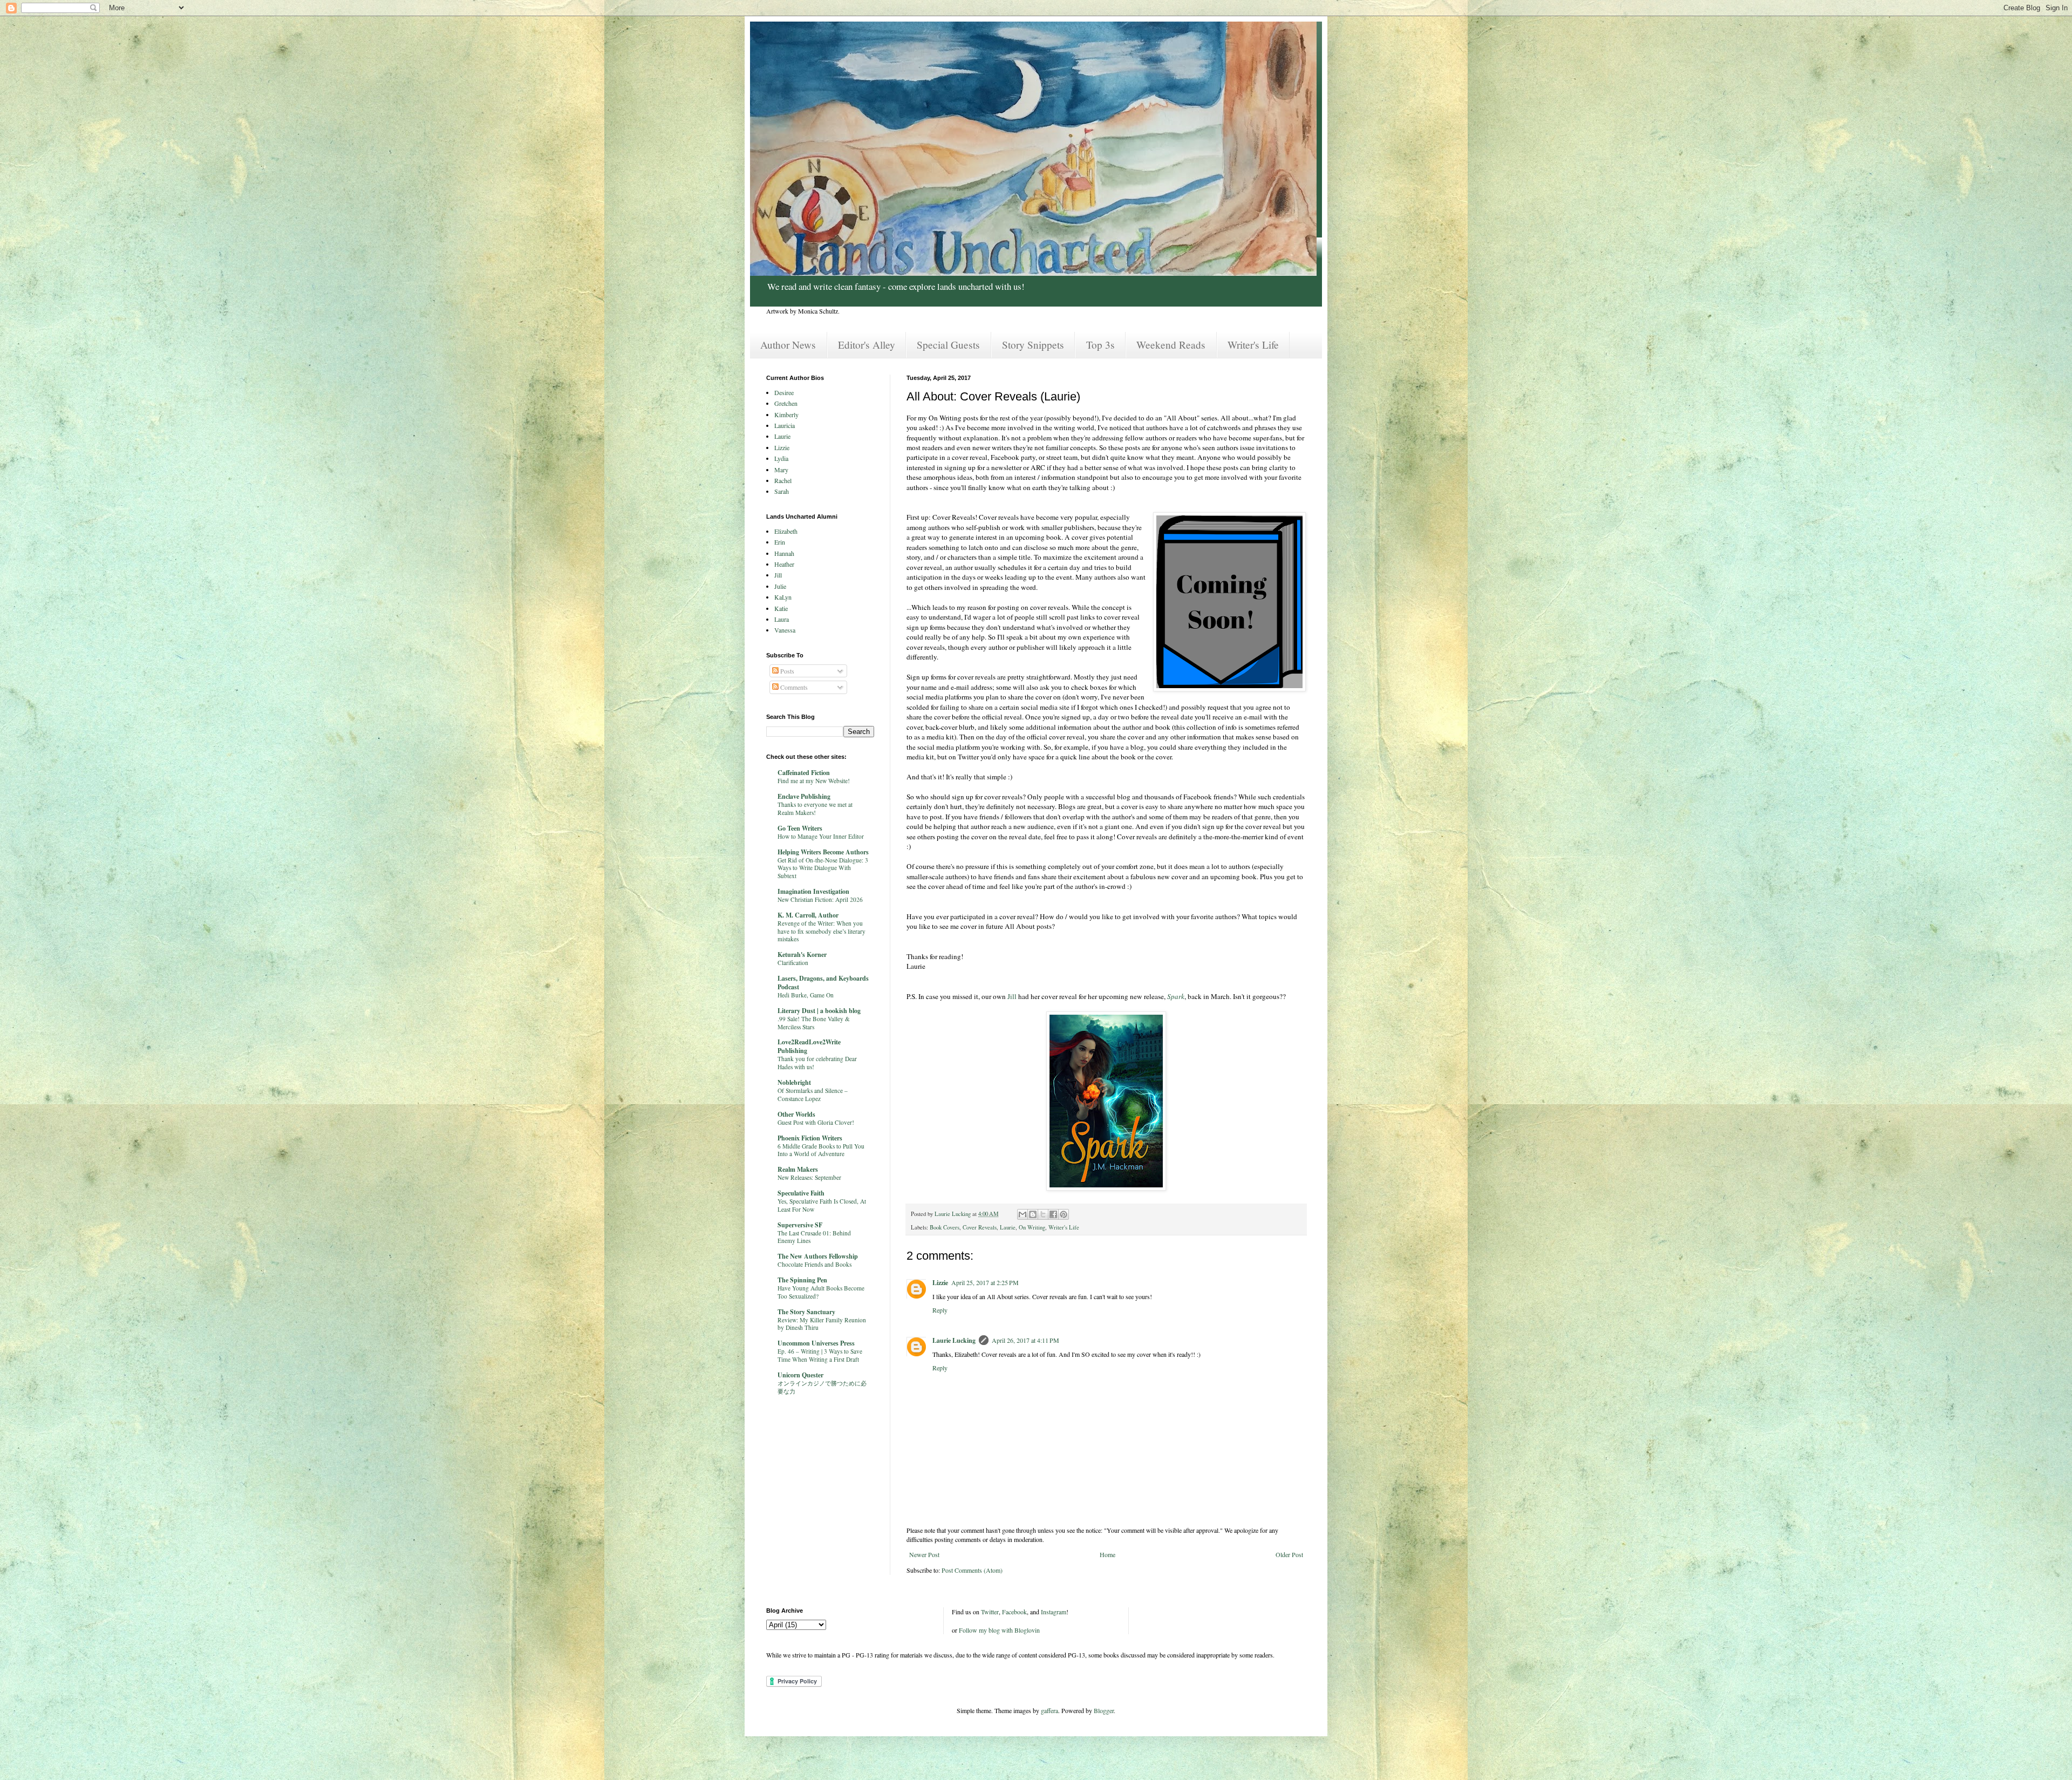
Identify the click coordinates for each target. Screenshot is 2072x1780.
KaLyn (783, 597)
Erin (780, 542)
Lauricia (785, 425)
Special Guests (948, 345)
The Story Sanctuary (806, 1312)
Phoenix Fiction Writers (810, 1138)
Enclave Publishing (804, 796)
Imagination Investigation (813, 891)
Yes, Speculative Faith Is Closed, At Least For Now (822, 1205)
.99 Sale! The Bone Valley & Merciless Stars (814, 1023)
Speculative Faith (801, 1193)
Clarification (793, 963)
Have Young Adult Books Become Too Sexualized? (821, 1292)
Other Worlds (796, 1114)
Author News (788, 345)
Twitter (990, 1612)
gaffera (1049, 1710)
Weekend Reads (1171, 345)
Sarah (782, 491)
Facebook (1014, 1612)
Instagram (1054, 1612)
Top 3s (1100, 345)
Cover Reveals (980, 1227)
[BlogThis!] (1033, 1214)
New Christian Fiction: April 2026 (820, 899)
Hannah (784, 553)
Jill (1012, 996)
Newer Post (924, 1554)
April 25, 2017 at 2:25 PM (985, 1282)
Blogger (1104, 1710)
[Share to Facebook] (1053, 1214)
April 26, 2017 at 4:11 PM (1025, 1340)
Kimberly (786, 415)
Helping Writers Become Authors (823, 852)
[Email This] (1023, 1214)
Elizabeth (786, 531)
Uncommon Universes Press (816, 1343)
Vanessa (785, 630)
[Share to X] (1043, 1214)
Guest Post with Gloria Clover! (816, 1122)
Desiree (784, 392)
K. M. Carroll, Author (808, 915)
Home (1107, 1554)
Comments (793, 687)
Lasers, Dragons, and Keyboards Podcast (823, 983)
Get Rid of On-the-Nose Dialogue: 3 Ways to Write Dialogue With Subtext (823, 868)
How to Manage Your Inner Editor (821, 836)
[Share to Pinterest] (1064, 1214)
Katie (781, 608)
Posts (786, 671)
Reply (940, 1310)
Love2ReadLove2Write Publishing (809, 1046)
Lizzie (940, 1283)
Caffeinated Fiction (804, 773)
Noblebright (794, 1082)
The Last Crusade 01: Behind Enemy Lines (814, 1237)
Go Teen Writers (800, 828)
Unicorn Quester (800, 1375)
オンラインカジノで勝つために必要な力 (822, 1387)
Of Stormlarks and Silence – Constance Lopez (813, 1095)
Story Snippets (1033, 345)
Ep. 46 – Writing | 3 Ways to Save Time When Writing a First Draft (820, 1355)
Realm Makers (798, 1169)
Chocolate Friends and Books (815, 1264)
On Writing (1032, 1227)
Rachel (783, 480)
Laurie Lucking (954, 1340)
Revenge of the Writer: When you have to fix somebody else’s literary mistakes (822, 931)
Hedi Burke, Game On (806, 995)
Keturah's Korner (802, 954)
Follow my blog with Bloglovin (999, 1630)
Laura (782, 619)
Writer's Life (1253, 345)
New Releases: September (809, 1177)
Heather (784, 564)
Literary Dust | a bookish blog (819, 1011)
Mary (781, 470)
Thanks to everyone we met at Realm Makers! (815, 809)
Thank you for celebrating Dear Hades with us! (817, 1063)
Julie (780, 586)
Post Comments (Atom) (972, 1570)
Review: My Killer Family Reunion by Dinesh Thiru (822, 1324)
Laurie (1008, 1227)
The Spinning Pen (802, 1280)
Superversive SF (800, 1225)
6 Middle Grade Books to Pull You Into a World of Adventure (821, 1150)
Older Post (1289, 1554)
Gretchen (786, 403)
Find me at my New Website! (814, 781)
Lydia (781, 458)
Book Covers (945, 1227)
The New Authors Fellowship (818, 1256)
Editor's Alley (867, 345)
